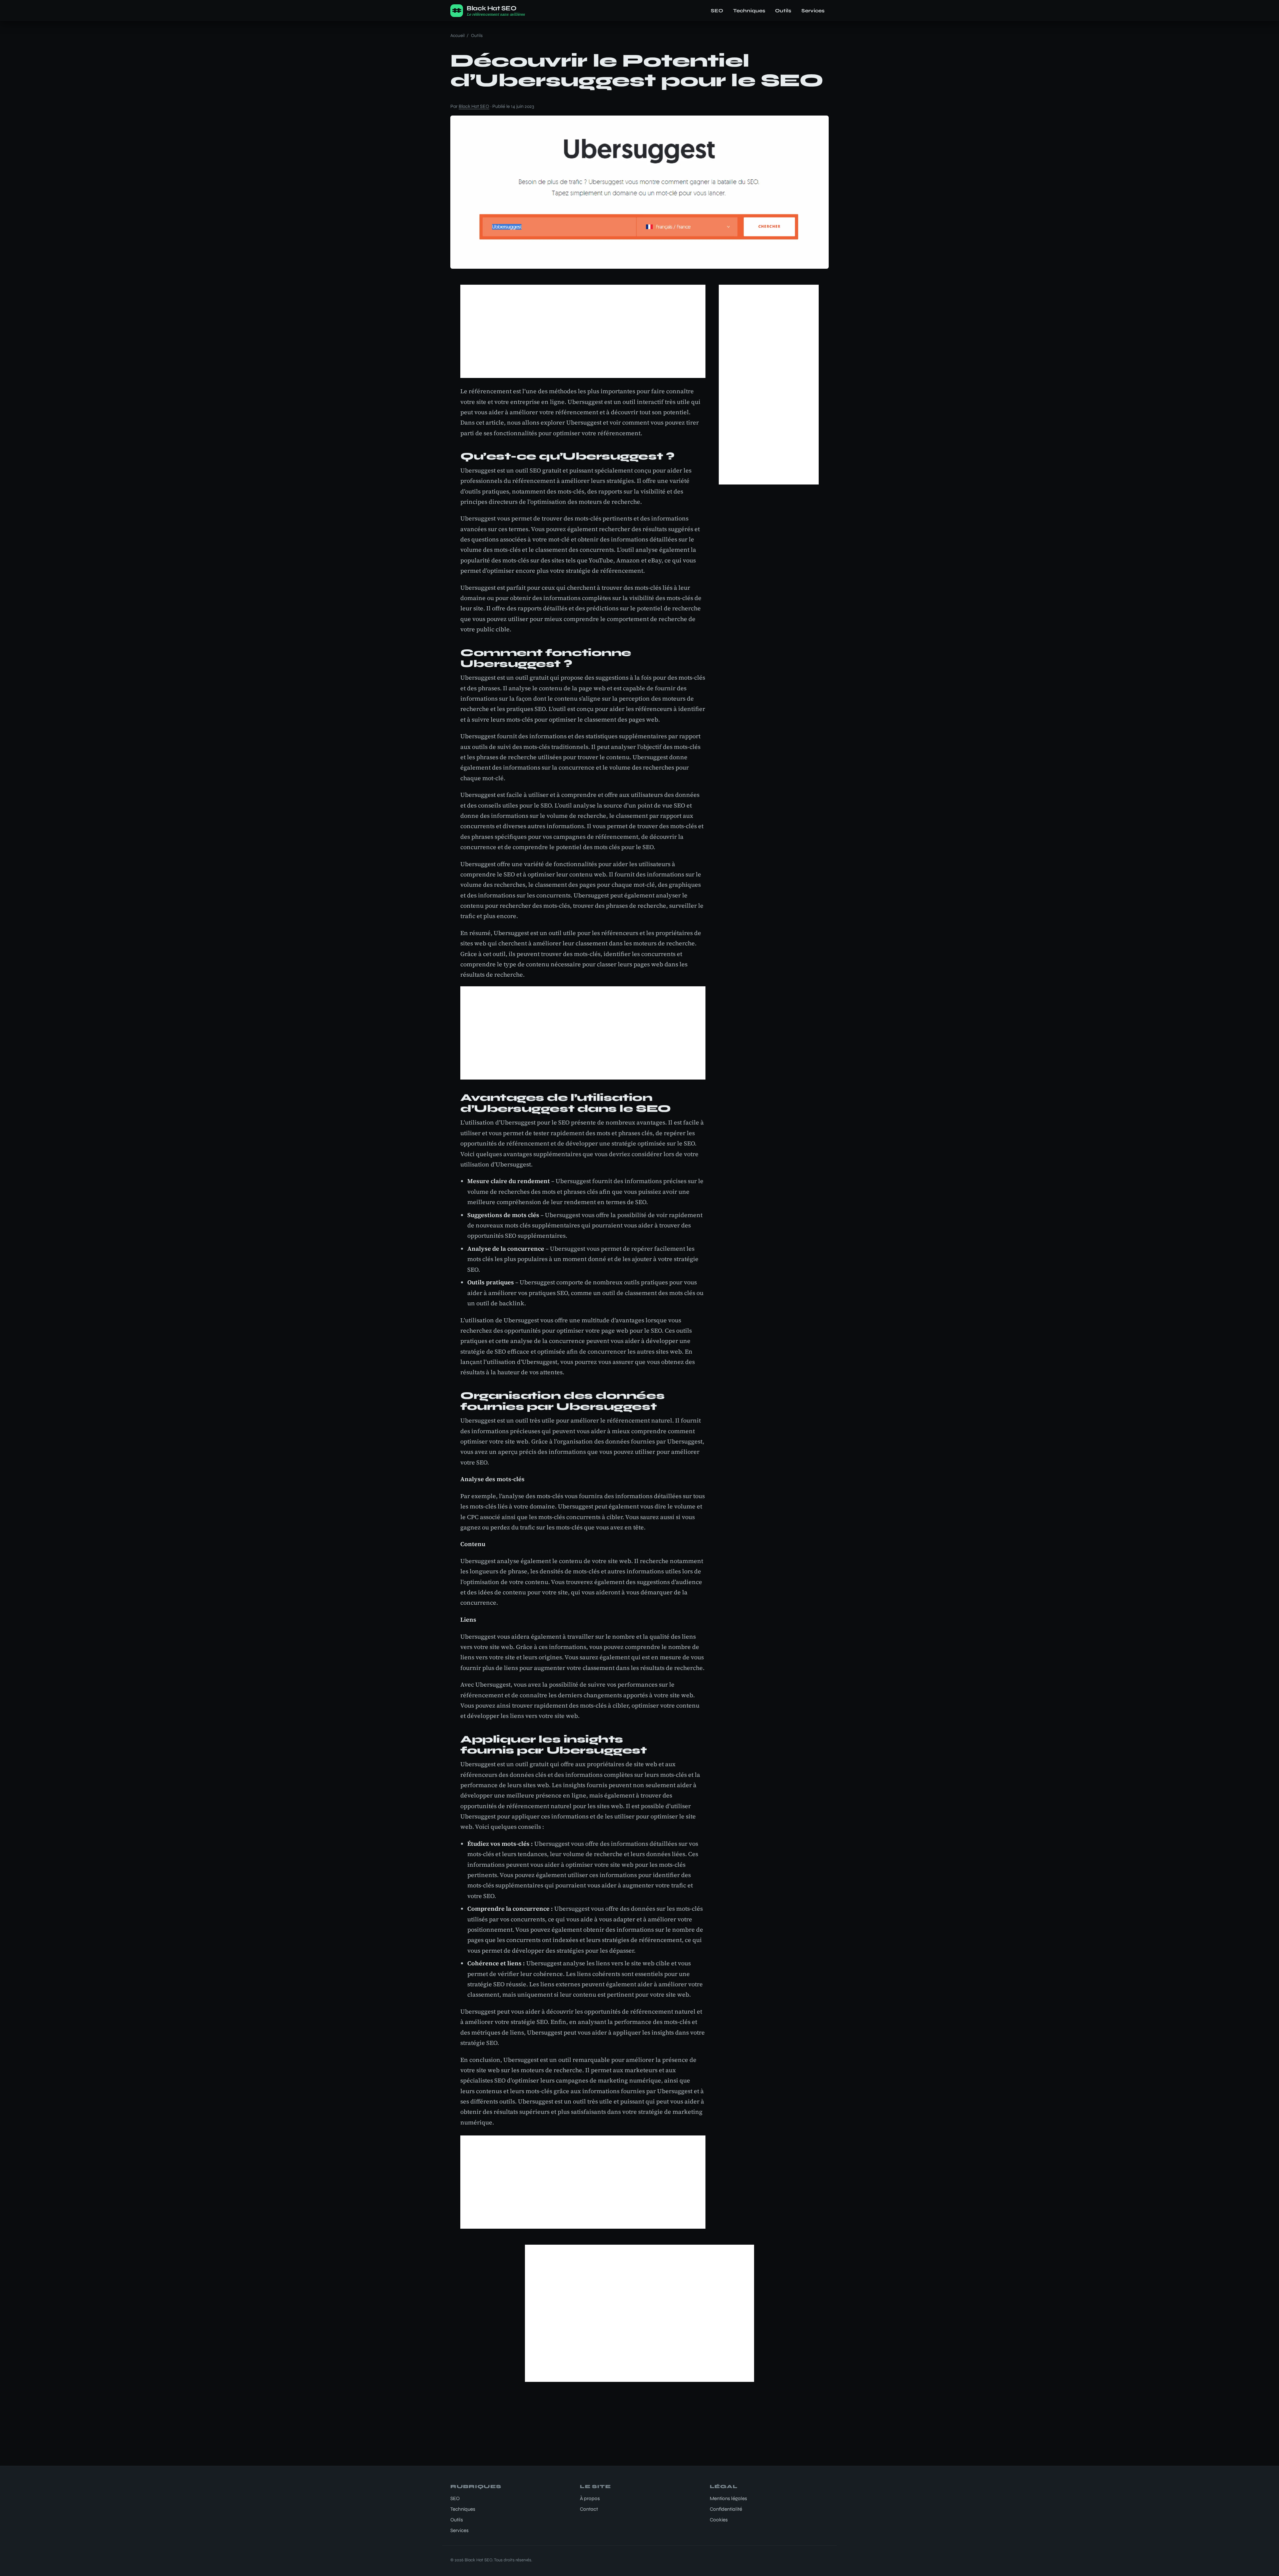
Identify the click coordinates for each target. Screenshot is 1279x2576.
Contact (589, 2509)
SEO (717, 11)
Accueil (457, 35)
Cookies (719, 2520)
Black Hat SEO (474, 106)
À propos (590, 2498)
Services (813, 11)
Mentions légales (728, 2498)
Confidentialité (726, 2509)
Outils (783, 11)
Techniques (749, 11)
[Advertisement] (583, 331)
